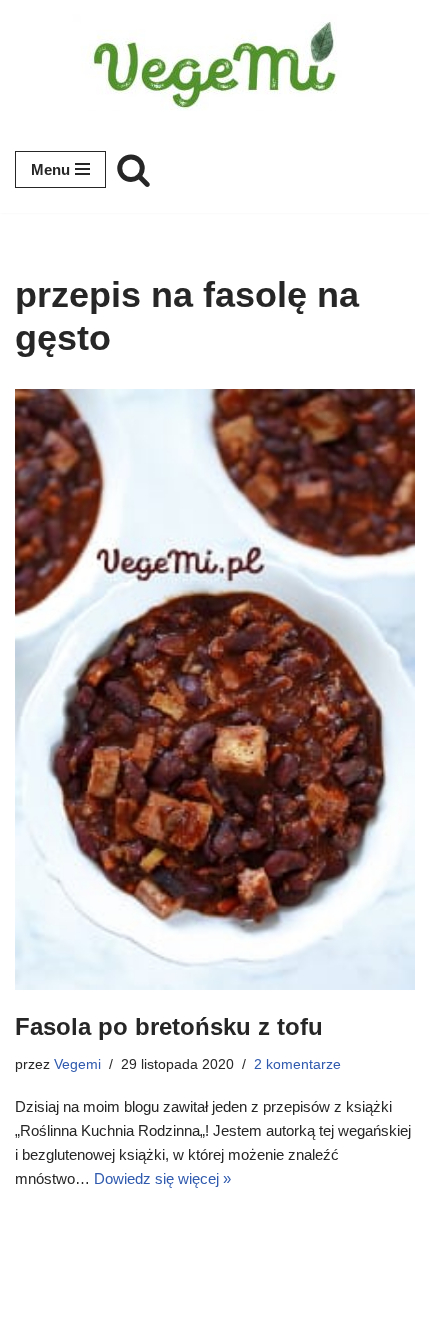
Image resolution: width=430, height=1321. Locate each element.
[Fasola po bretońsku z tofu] (215, 689)
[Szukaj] (133, 169)
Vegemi (77, 1064)
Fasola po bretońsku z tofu (169, 1026)
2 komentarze (297, 1064)
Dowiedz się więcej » (162, 1178)
